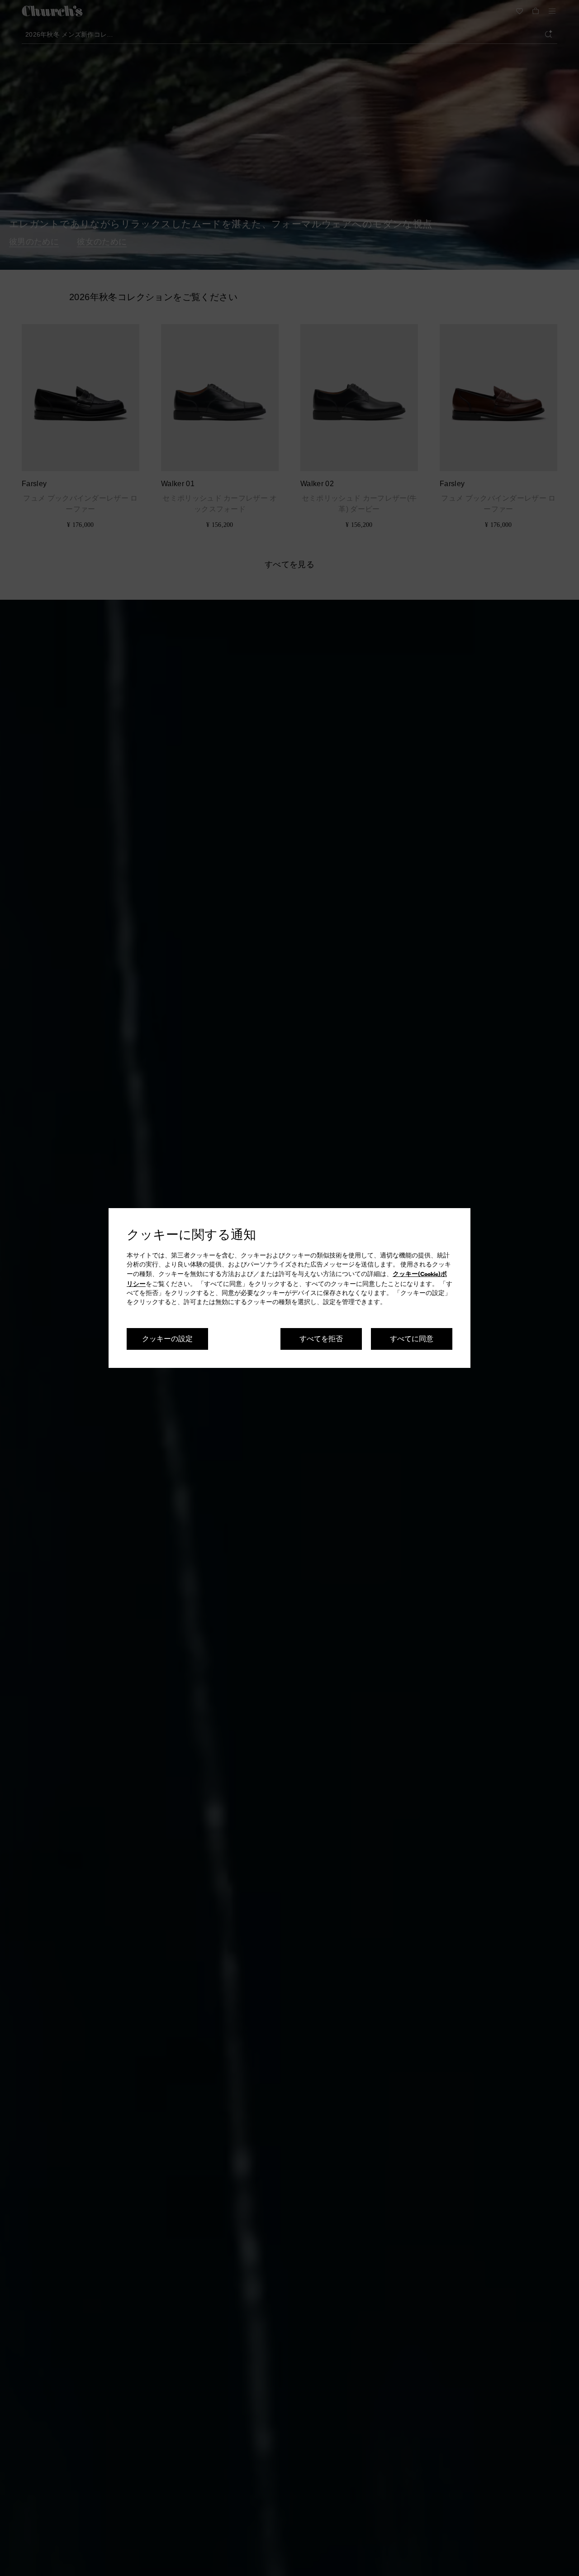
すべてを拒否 (321, 1338)
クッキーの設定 (167, 1338)
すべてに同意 (412, 1338)
